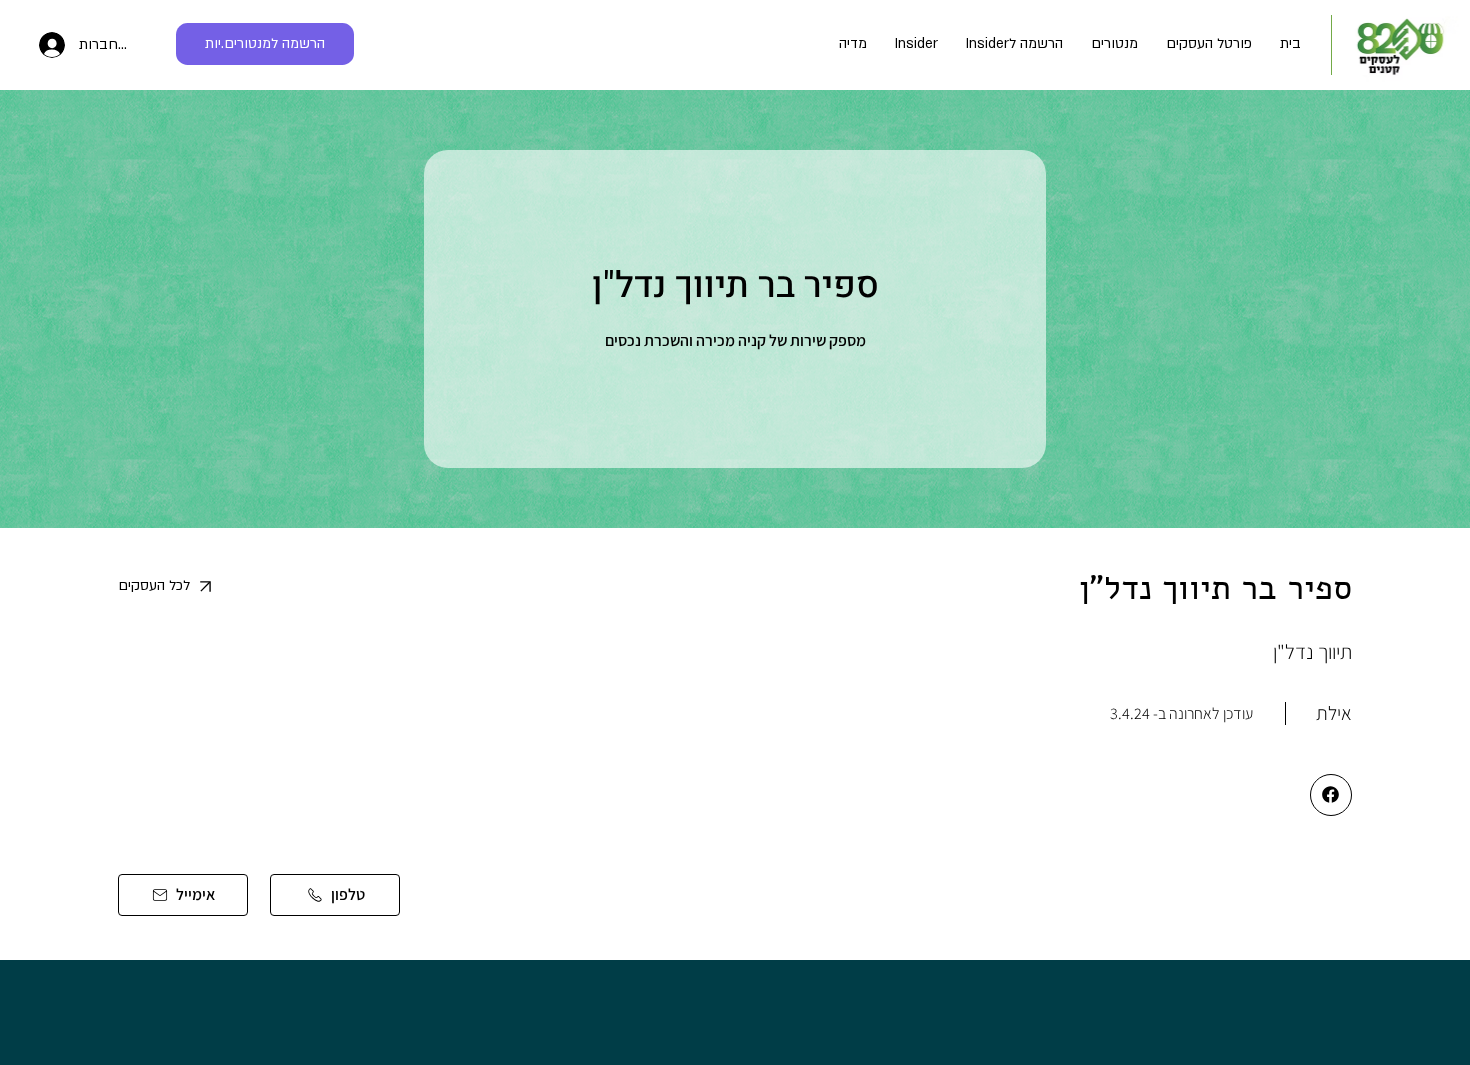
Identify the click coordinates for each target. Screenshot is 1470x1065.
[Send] (1331, 795)
